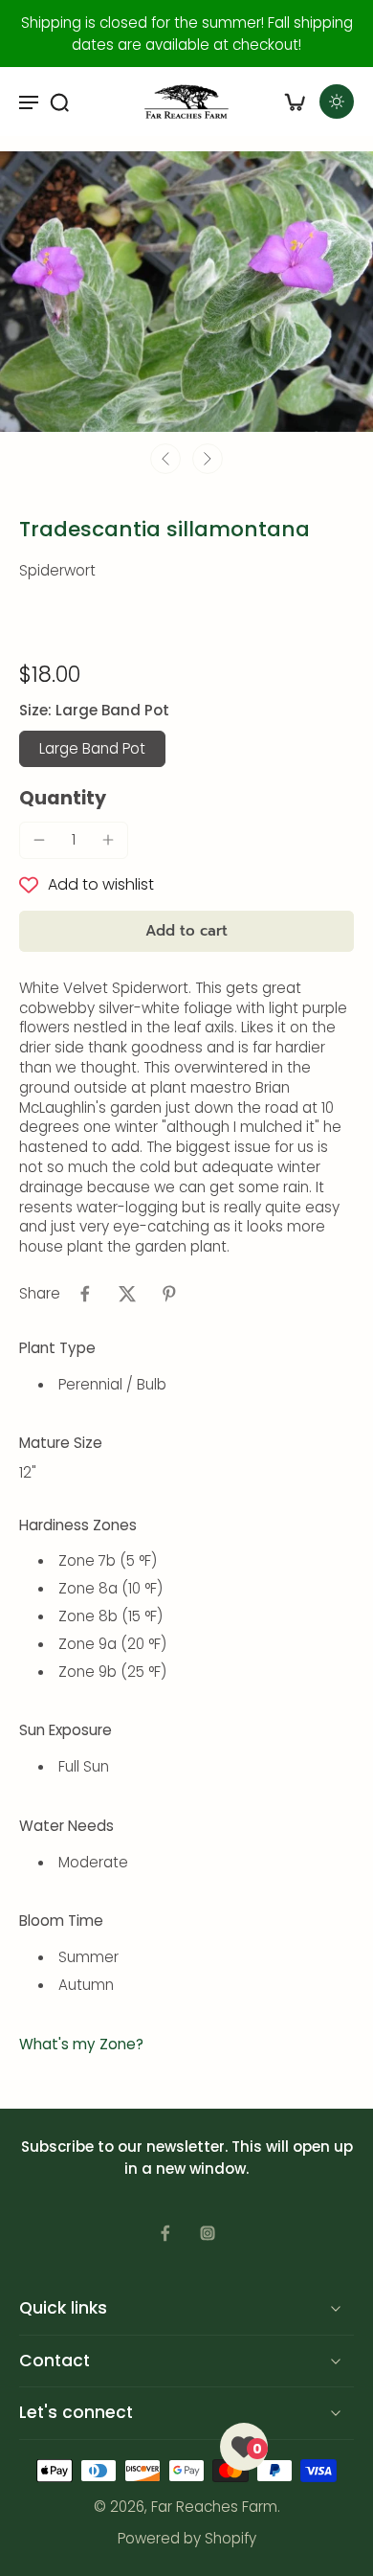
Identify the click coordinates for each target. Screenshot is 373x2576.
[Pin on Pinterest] (169, 1294)
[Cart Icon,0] (295, 102)
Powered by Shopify (187, 2538)
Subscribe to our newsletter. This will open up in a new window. (187, 2158)
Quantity (63, 798)
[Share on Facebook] (85, 1294)
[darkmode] (337, 102)
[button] (186, 931)
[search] (59, 102)
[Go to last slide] (165, 459)
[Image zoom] (186, 292)
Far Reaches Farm (214, 2508)
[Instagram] (208, 2233)
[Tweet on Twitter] (127, 1294)
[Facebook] (165, 2233)
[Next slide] (208, 459)
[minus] (39, 840)
